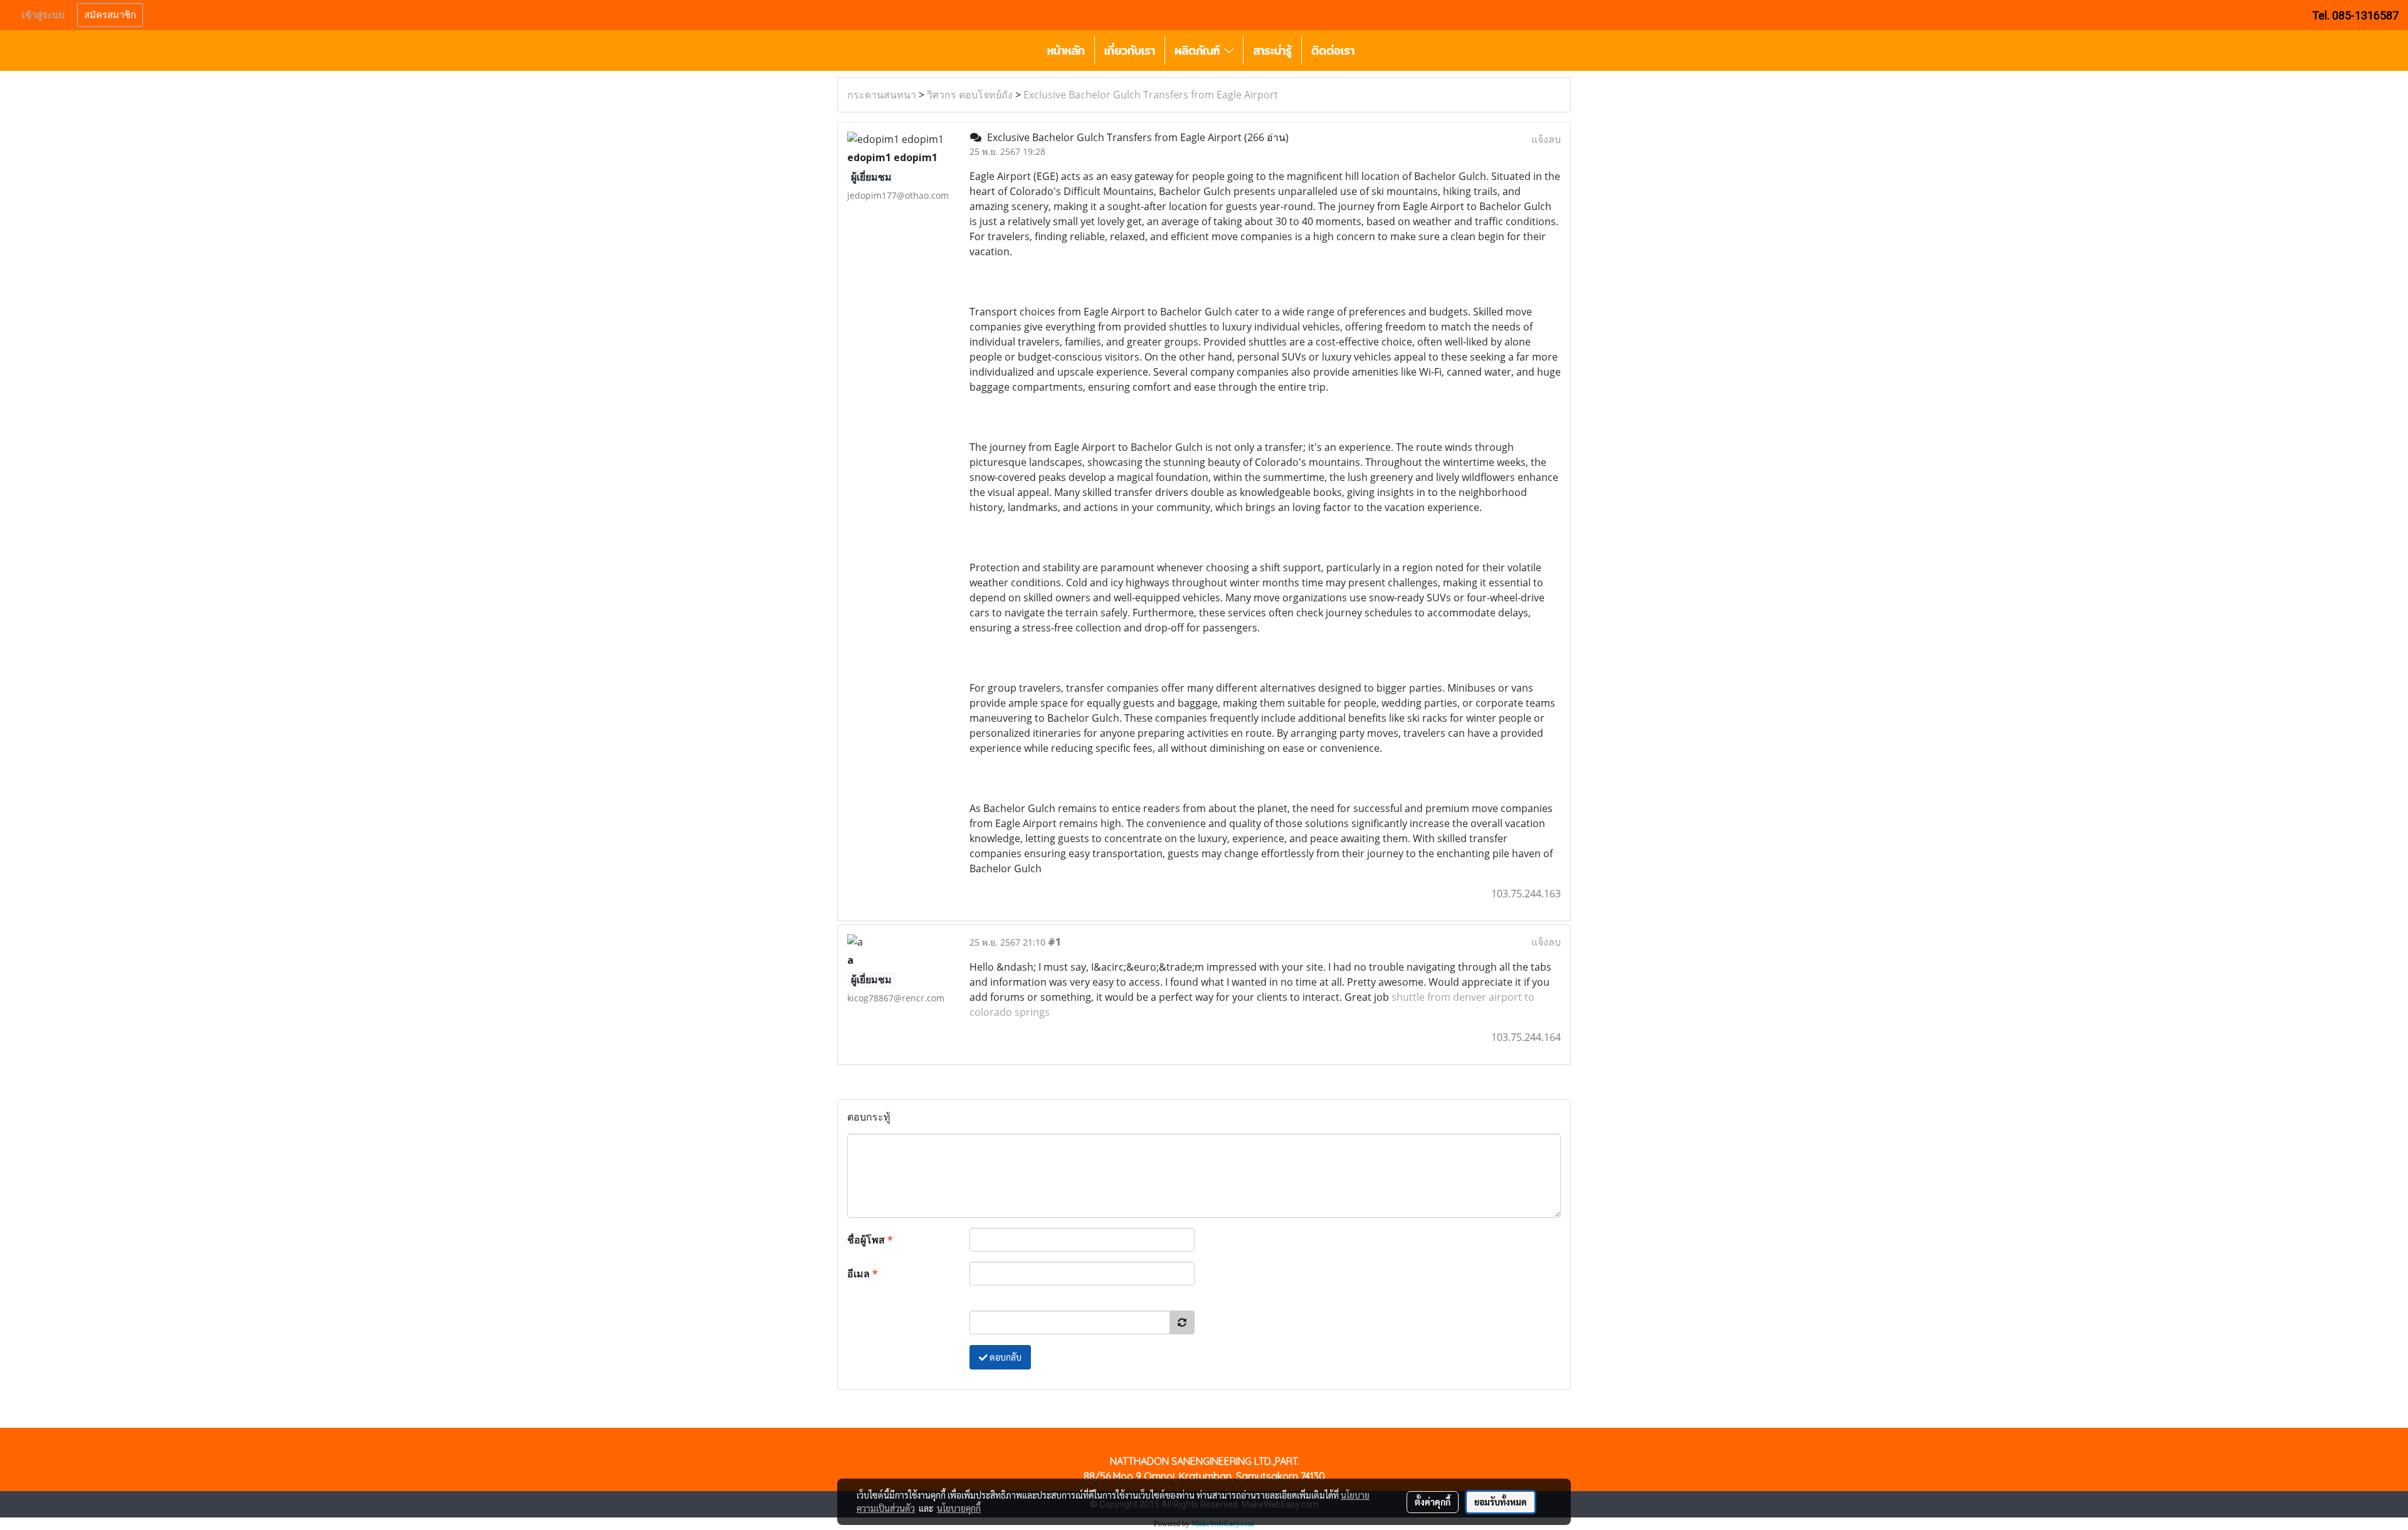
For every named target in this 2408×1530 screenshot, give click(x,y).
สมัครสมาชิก (110, 15)
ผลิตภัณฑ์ (1199, 50)
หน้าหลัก (1066, 50)
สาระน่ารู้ (1272, 50)
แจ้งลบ (1546, 139)
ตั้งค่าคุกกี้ (1433, 1502)
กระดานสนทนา (882, 95)
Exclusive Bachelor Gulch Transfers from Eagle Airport (1151, 95)
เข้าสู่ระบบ (43, 15)
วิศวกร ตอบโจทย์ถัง (970, 95)
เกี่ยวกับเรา (1130, 50)
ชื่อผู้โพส (870, 1240)
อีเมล (863, 1274)
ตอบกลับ (1005, 1357)
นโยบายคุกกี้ (959, 1508)
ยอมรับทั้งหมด (1501, 1502)
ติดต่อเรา (1333, 50)
